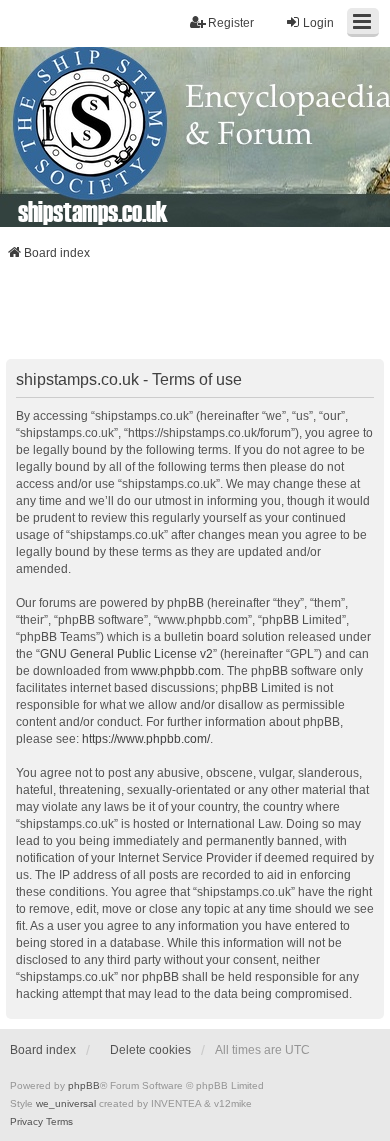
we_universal (66, 1103)
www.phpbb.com (176, 671)
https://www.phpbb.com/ (146, 739)
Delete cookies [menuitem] (150, 1050)
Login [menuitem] (318, 23)
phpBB (84, 1085)
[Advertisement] (195, 316)
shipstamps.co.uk (93, 211)
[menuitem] (26, 1122)
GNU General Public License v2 (126, 654)
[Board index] (195, 137)
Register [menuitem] (231, 23)
